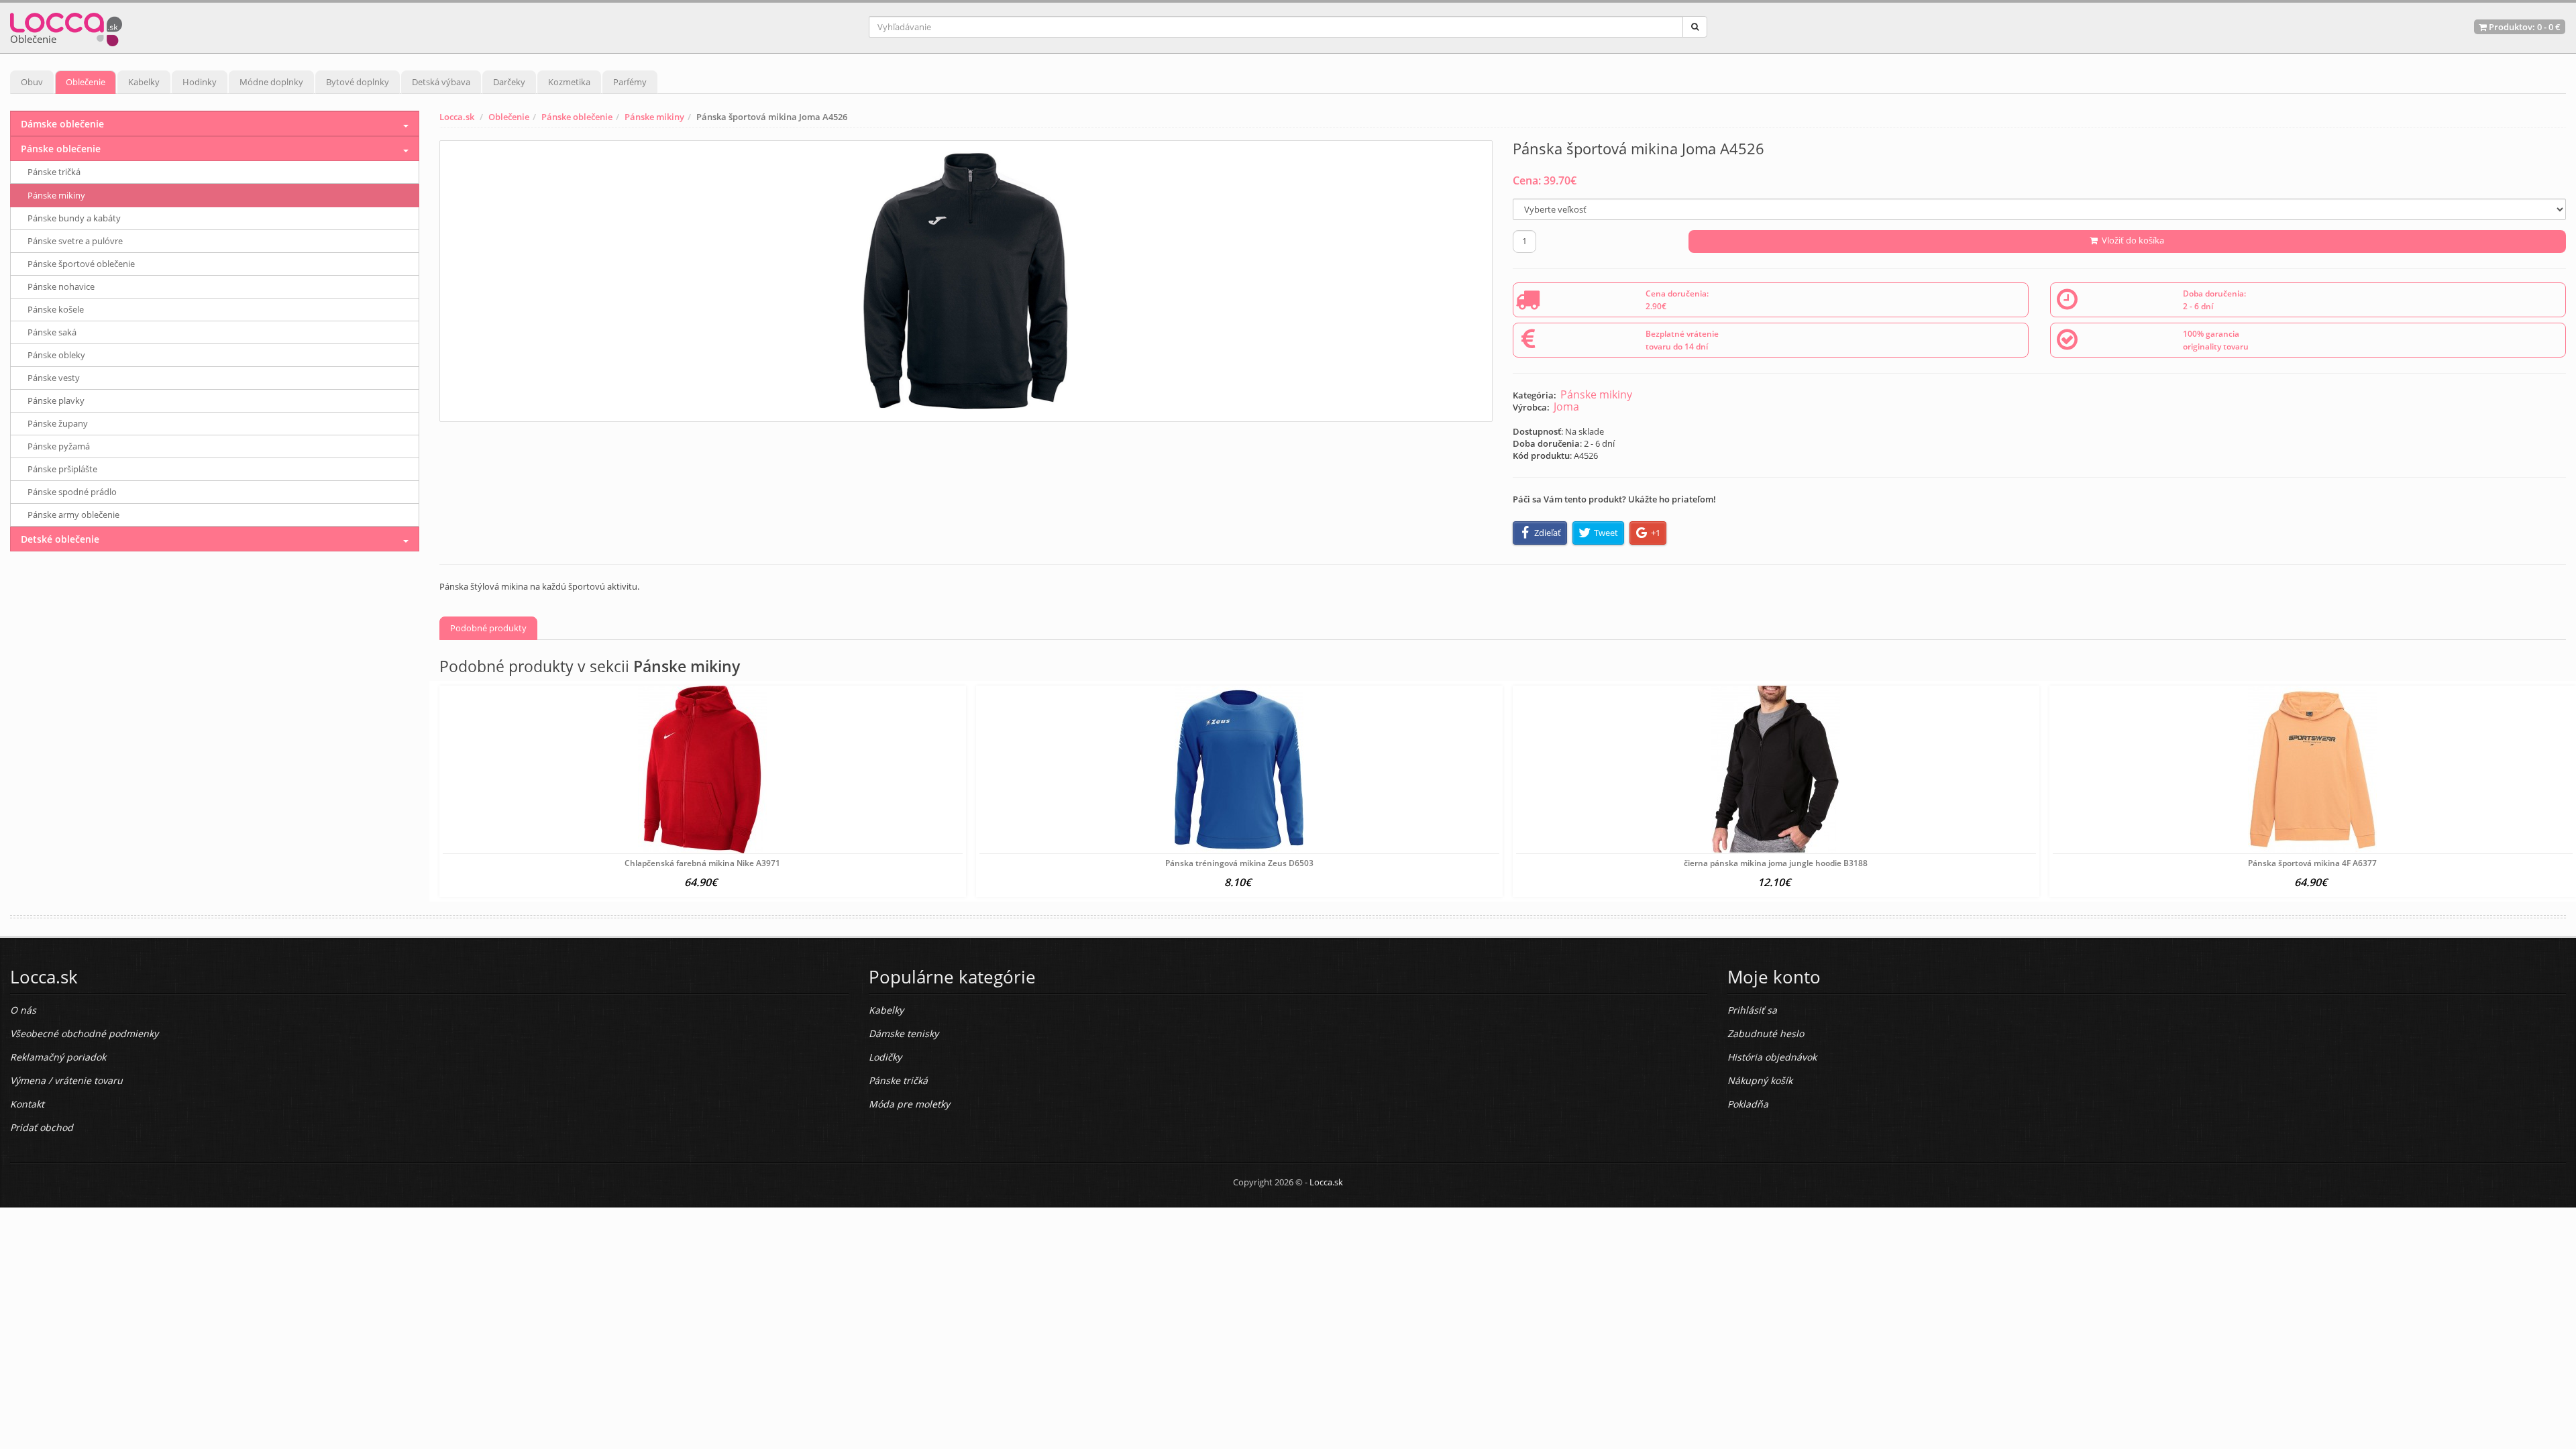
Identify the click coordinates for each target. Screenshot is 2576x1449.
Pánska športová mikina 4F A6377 (2312, 863)
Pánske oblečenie (577, 117)
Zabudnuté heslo (1766, 1033)
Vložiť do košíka (2131, 240)
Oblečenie (86, 82)
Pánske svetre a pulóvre (75, 241)
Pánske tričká (54, 172)
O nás (23, 1010)
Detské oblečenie (60, 539)
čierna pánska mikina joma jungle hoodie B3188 (1776, 863)
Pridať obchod (42, 1127)
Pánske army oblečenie (73, 515)
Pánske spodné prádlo (72, 492)
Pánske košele (56, 309)
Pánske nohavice (61, 286)
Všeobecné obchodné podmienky (84, 1033)
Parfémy (630, 82)
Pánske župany (58, 423)
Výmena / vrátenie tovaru (66, 1080)
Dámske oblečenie (62, 124)
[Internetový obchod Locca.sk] (66, 26)
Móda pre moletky (909, 1104)
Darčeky (509, 82)
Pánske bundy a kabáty (74, 218)
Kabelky (144, 82)
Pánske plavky (56, 400)
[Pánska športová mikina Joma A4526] (966, 281)
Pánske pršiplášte (62, 469)
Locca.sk (457, 117)
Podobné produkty (488, 628)
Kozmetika (569, 82)
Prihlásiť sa (1752, 1010)
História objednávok (1772, 1057)
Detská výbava (441, 82)
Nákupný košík (1760, 1080)
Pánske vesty (54, 378)
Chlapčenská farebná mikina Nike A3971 (702, 863)
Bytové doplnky (358, 82)
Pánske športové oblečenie (81, 264)
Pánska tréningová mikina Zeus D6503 (1239, 863)
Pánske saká (52, 332)
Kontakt (27, 1104)
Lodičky (885, 1057)
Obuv (32, 82)
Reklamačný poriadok (58, 1057)
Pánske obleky (56, 355)
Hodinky (200, 82)
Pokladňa (1748, 1104)
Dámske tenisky (904, 1033)
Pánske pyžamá (59, 446)
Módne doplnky (271, 82)
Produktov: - (2524, 27)
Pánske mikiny (654, 117)
